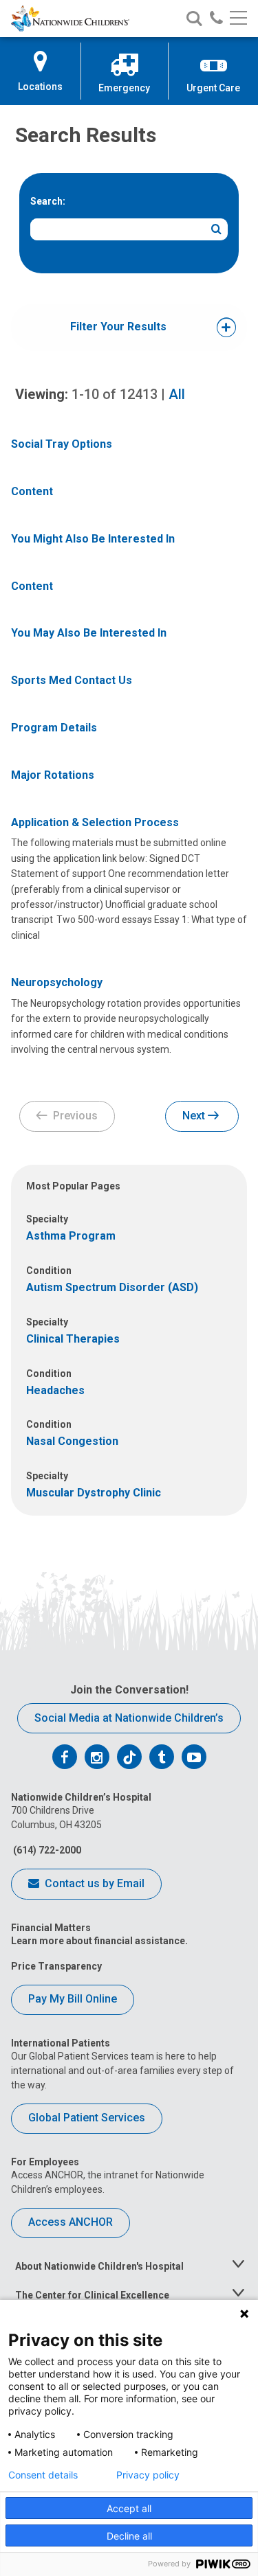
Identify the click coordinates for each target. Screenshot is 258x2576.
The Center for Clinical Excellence (92, 2295)
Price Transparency (56, 1966)
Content (32, 491)
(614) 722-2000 (46, 1850)
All (177, 394)
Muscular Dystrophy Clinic (94, 1493)
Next (195, 1116)
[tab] (118, 327)
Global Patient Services (87, 2118)
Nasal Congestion (72, 1441)
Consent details (43, 2475)
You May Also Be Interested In (89, 633)
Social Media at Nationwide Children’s (129, 1718)
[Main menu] (238, 19)
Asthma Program (71, 1236)
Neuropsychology (57, 982)
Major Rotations (53, 775)
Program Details (54, 728)
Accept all (129, 2508)
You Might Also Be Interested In (93, 539)
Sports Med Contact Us (72, 680)
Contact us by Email (93, 1883)
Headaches (55, 1390)
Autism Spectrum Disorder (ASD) (112, 1287)
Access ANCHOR (71, 2222)
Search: (48, 201)
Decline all (129, 2536)
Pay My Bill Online (73, 1999)
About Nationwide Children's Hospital (99, 2266)
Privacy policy (148, 2475)
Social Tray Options (62, 444)
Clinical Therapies (73, 1339)
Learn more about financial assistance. (99, 1941)
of (115, 394)
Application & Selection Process (95, 822)
